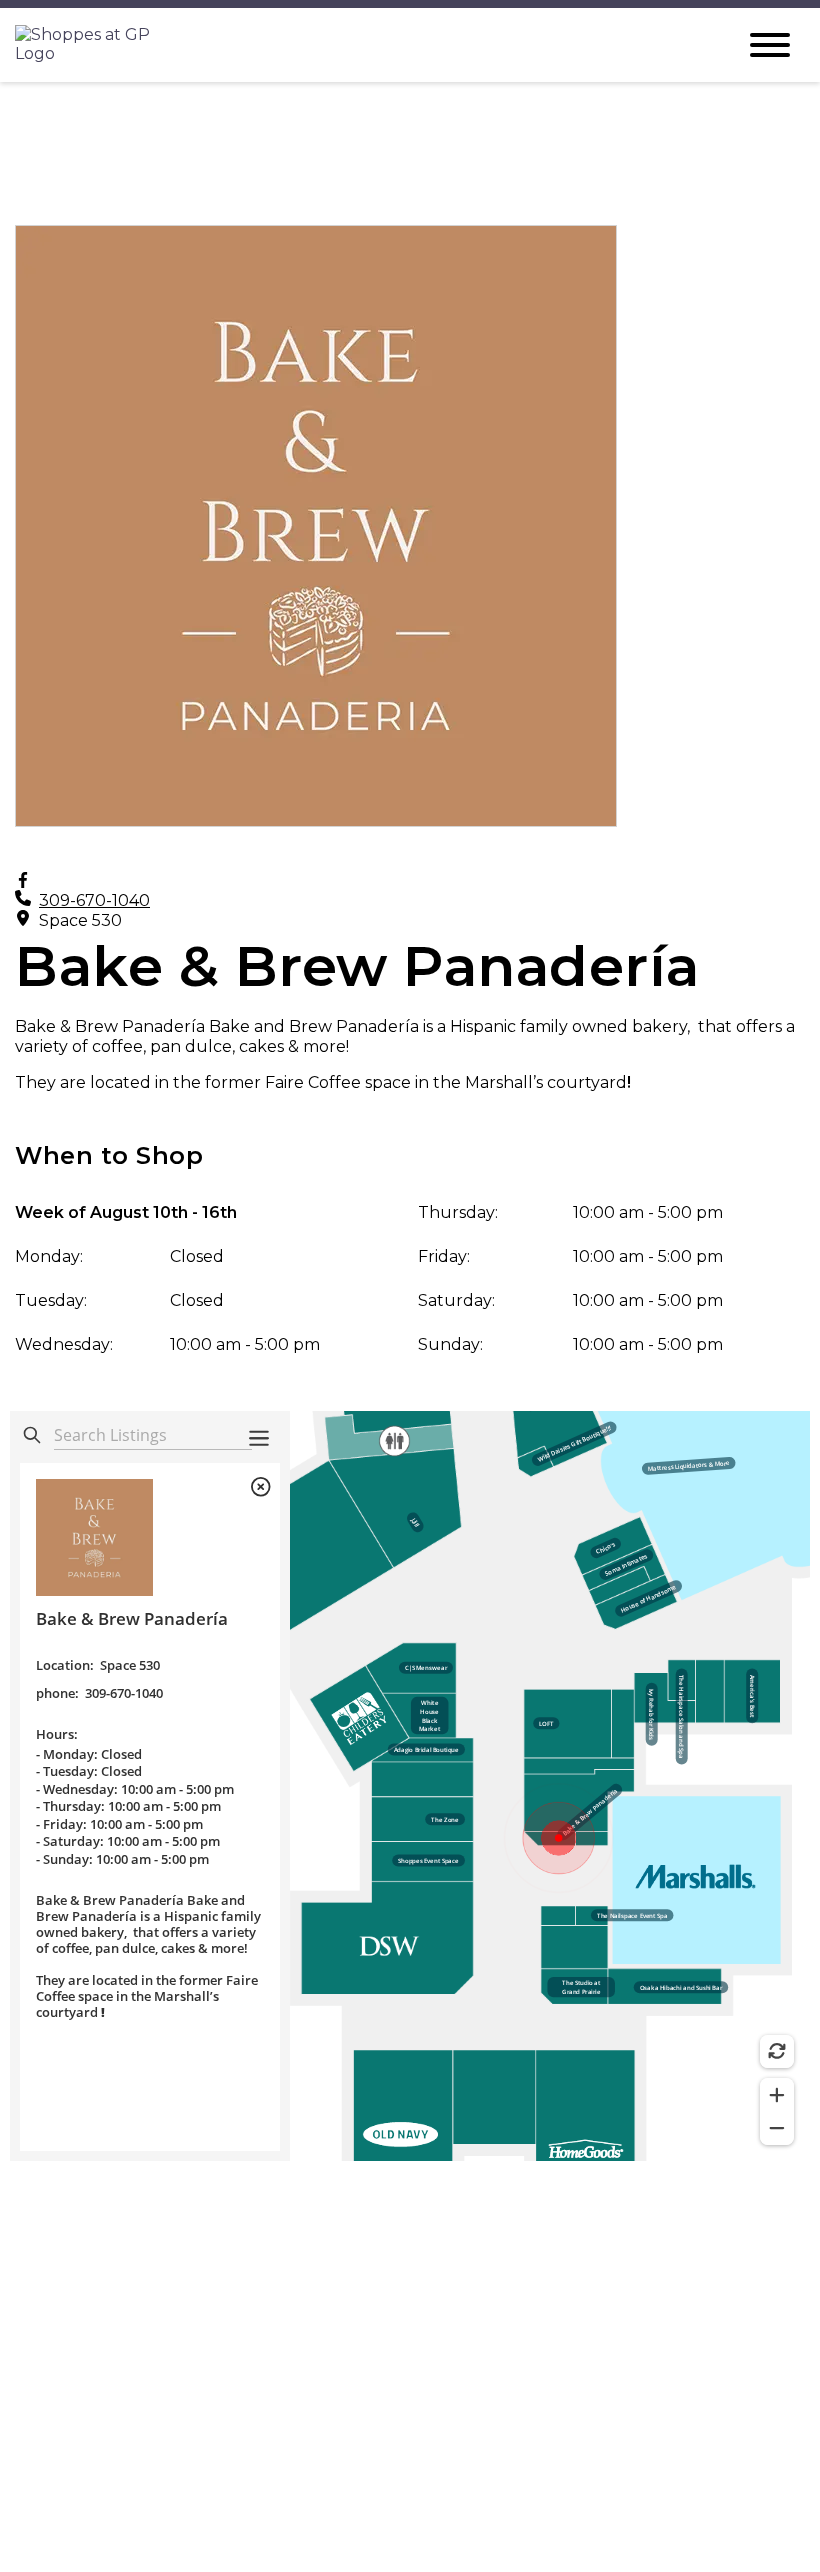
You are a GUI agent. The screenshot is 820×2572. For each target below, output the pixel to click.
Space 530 (80, 920)
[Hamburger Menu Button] (770, 45)
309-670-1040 (94, 900)
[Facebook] (23, 880)
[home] (360, 45)
